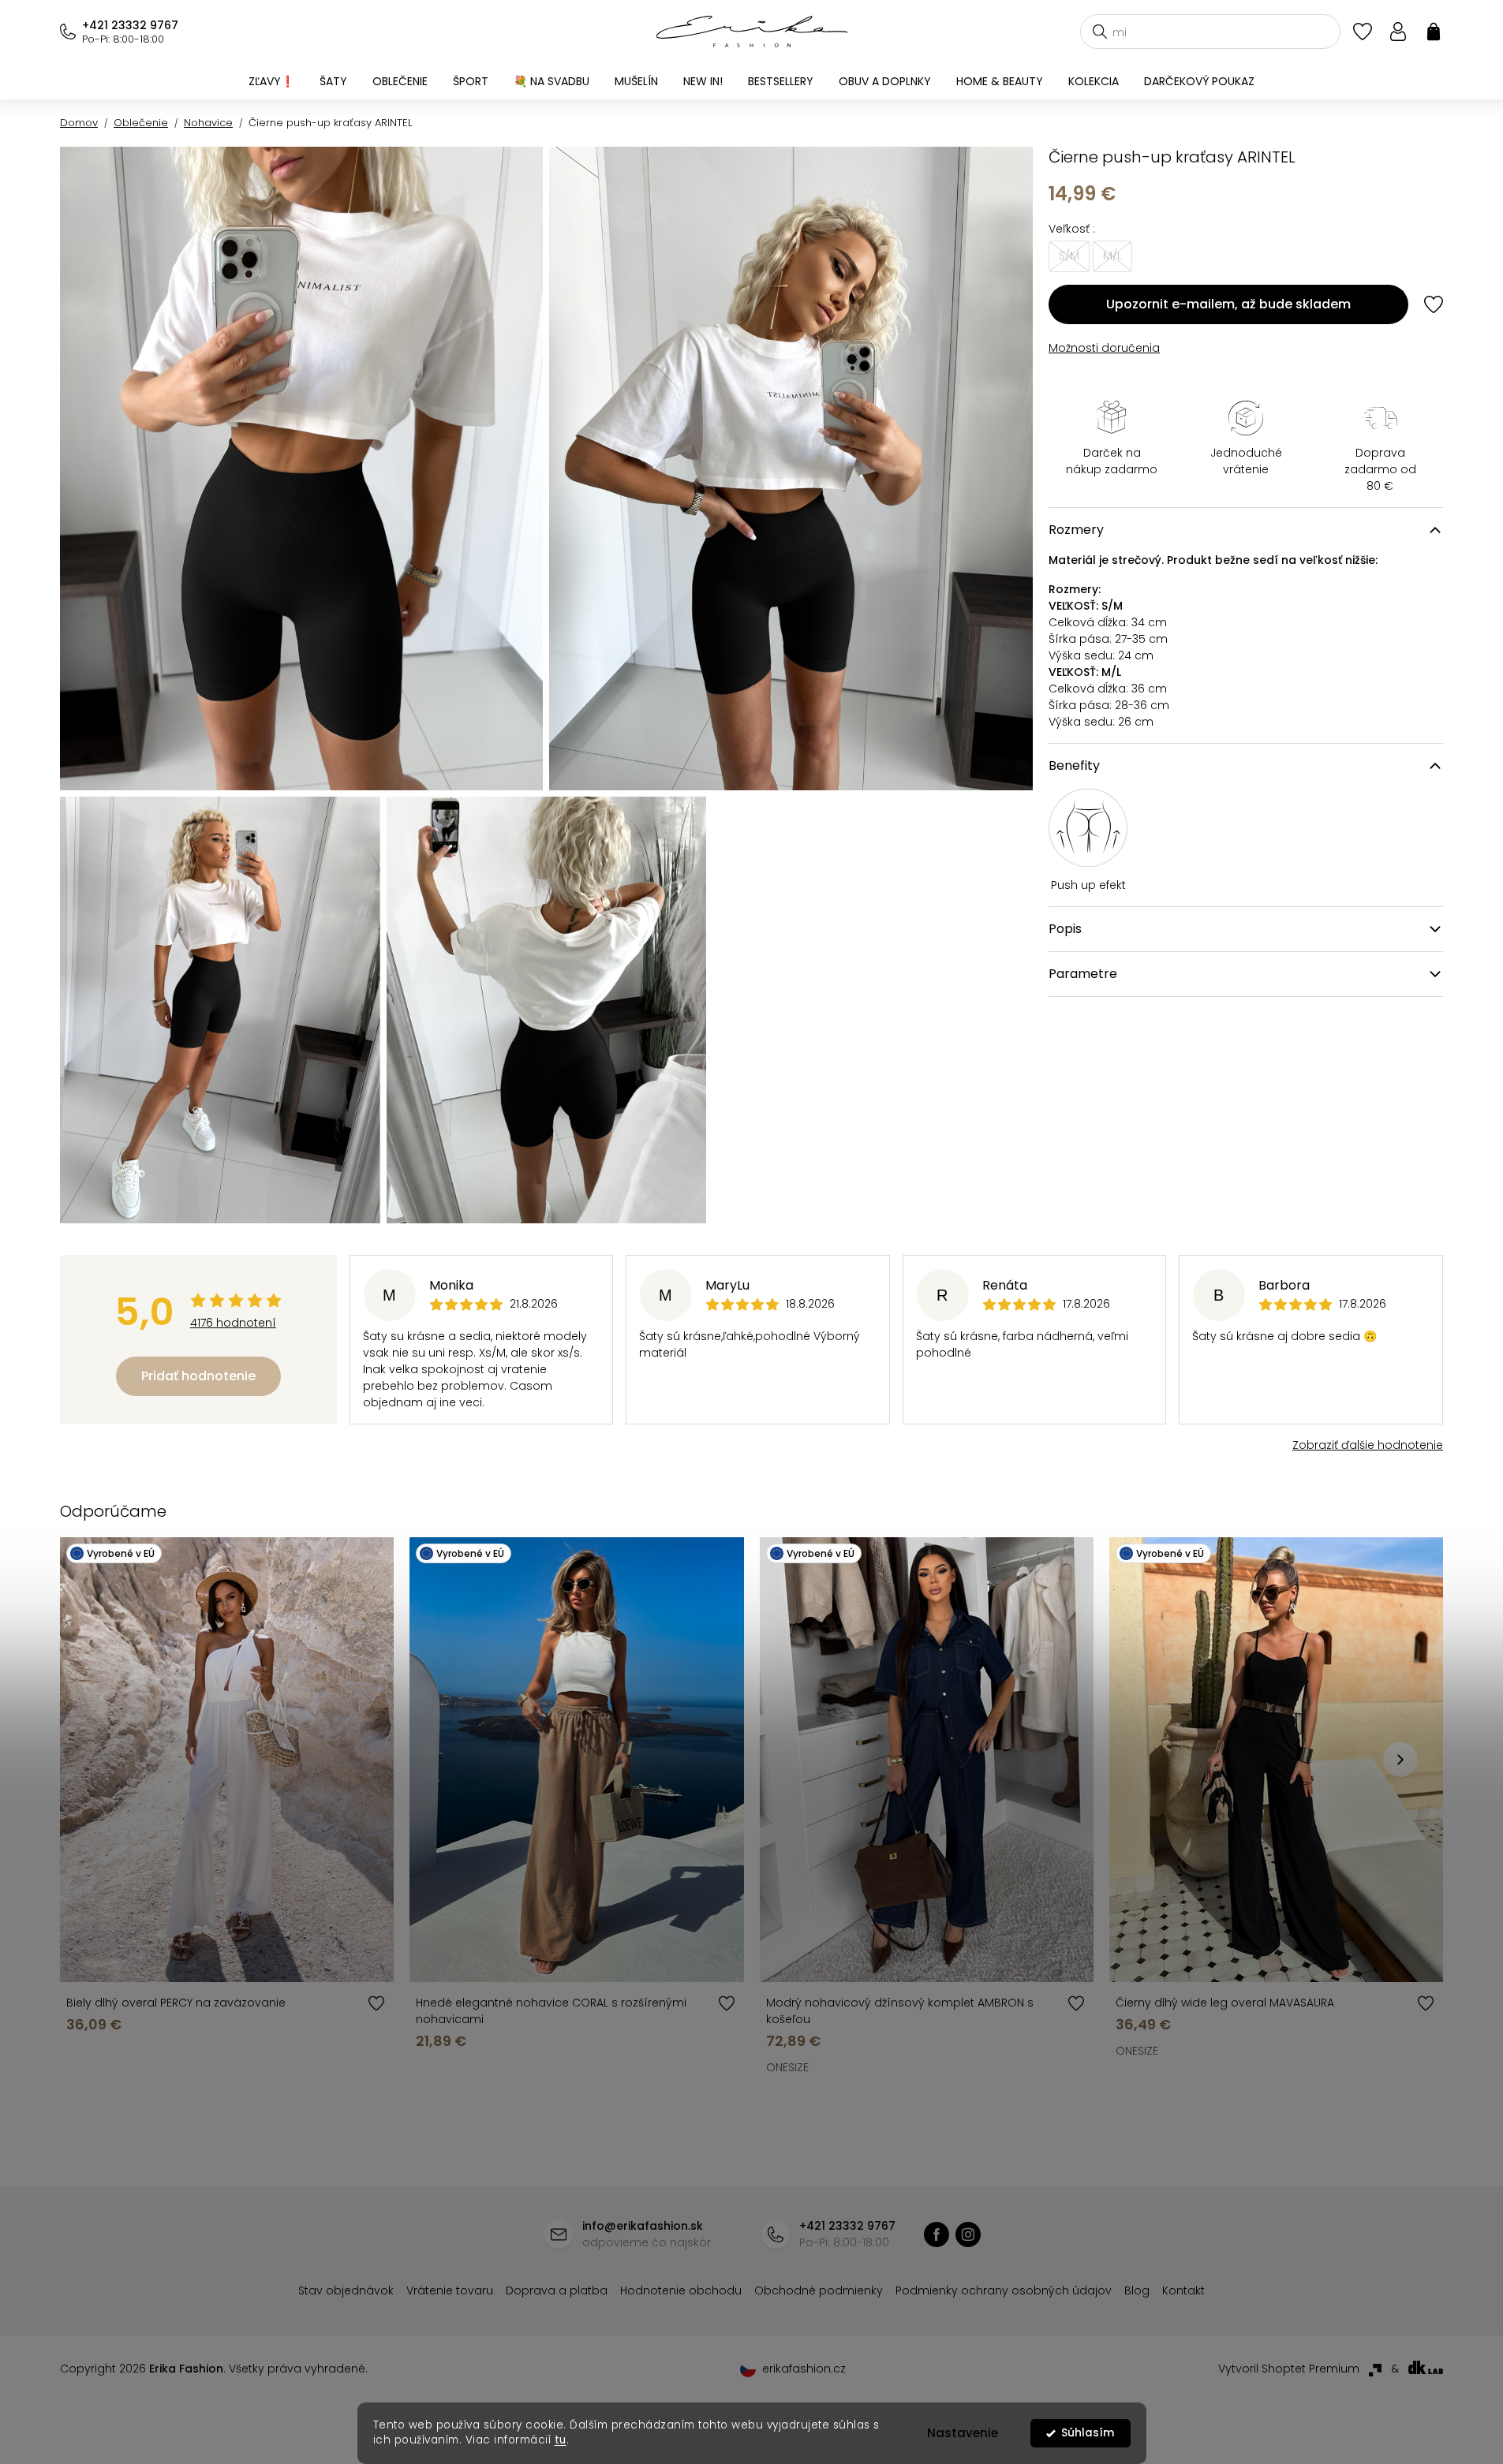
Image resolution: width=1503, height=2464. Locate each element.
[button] (1400, 1760)
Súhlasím (1088, 2433)
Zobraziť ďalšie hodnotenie (1368, 1445)
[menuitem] (271, 81)
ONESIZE (787, 2067)
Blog (1137, 2290)
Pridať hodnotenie (198, 1376)
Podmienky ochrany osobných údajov (1004, 2290)
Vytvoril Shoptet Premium (1289, 2369)
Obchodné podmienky (819, 2290)
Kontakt (1183, 2290)
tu (561, 2440)
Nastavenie (963, 2433)
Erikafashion (937, 2234)
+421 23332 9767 (130, 25)
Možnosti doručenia (1104, 348)
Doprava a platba (557, 2290)
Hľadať (1100, 32)
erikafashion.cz (968, 2234)
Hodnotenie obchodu (681, 2290)
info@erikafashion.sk (643, 2226)
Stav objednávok (346, 2290)
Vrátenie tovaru (450, 2290)
